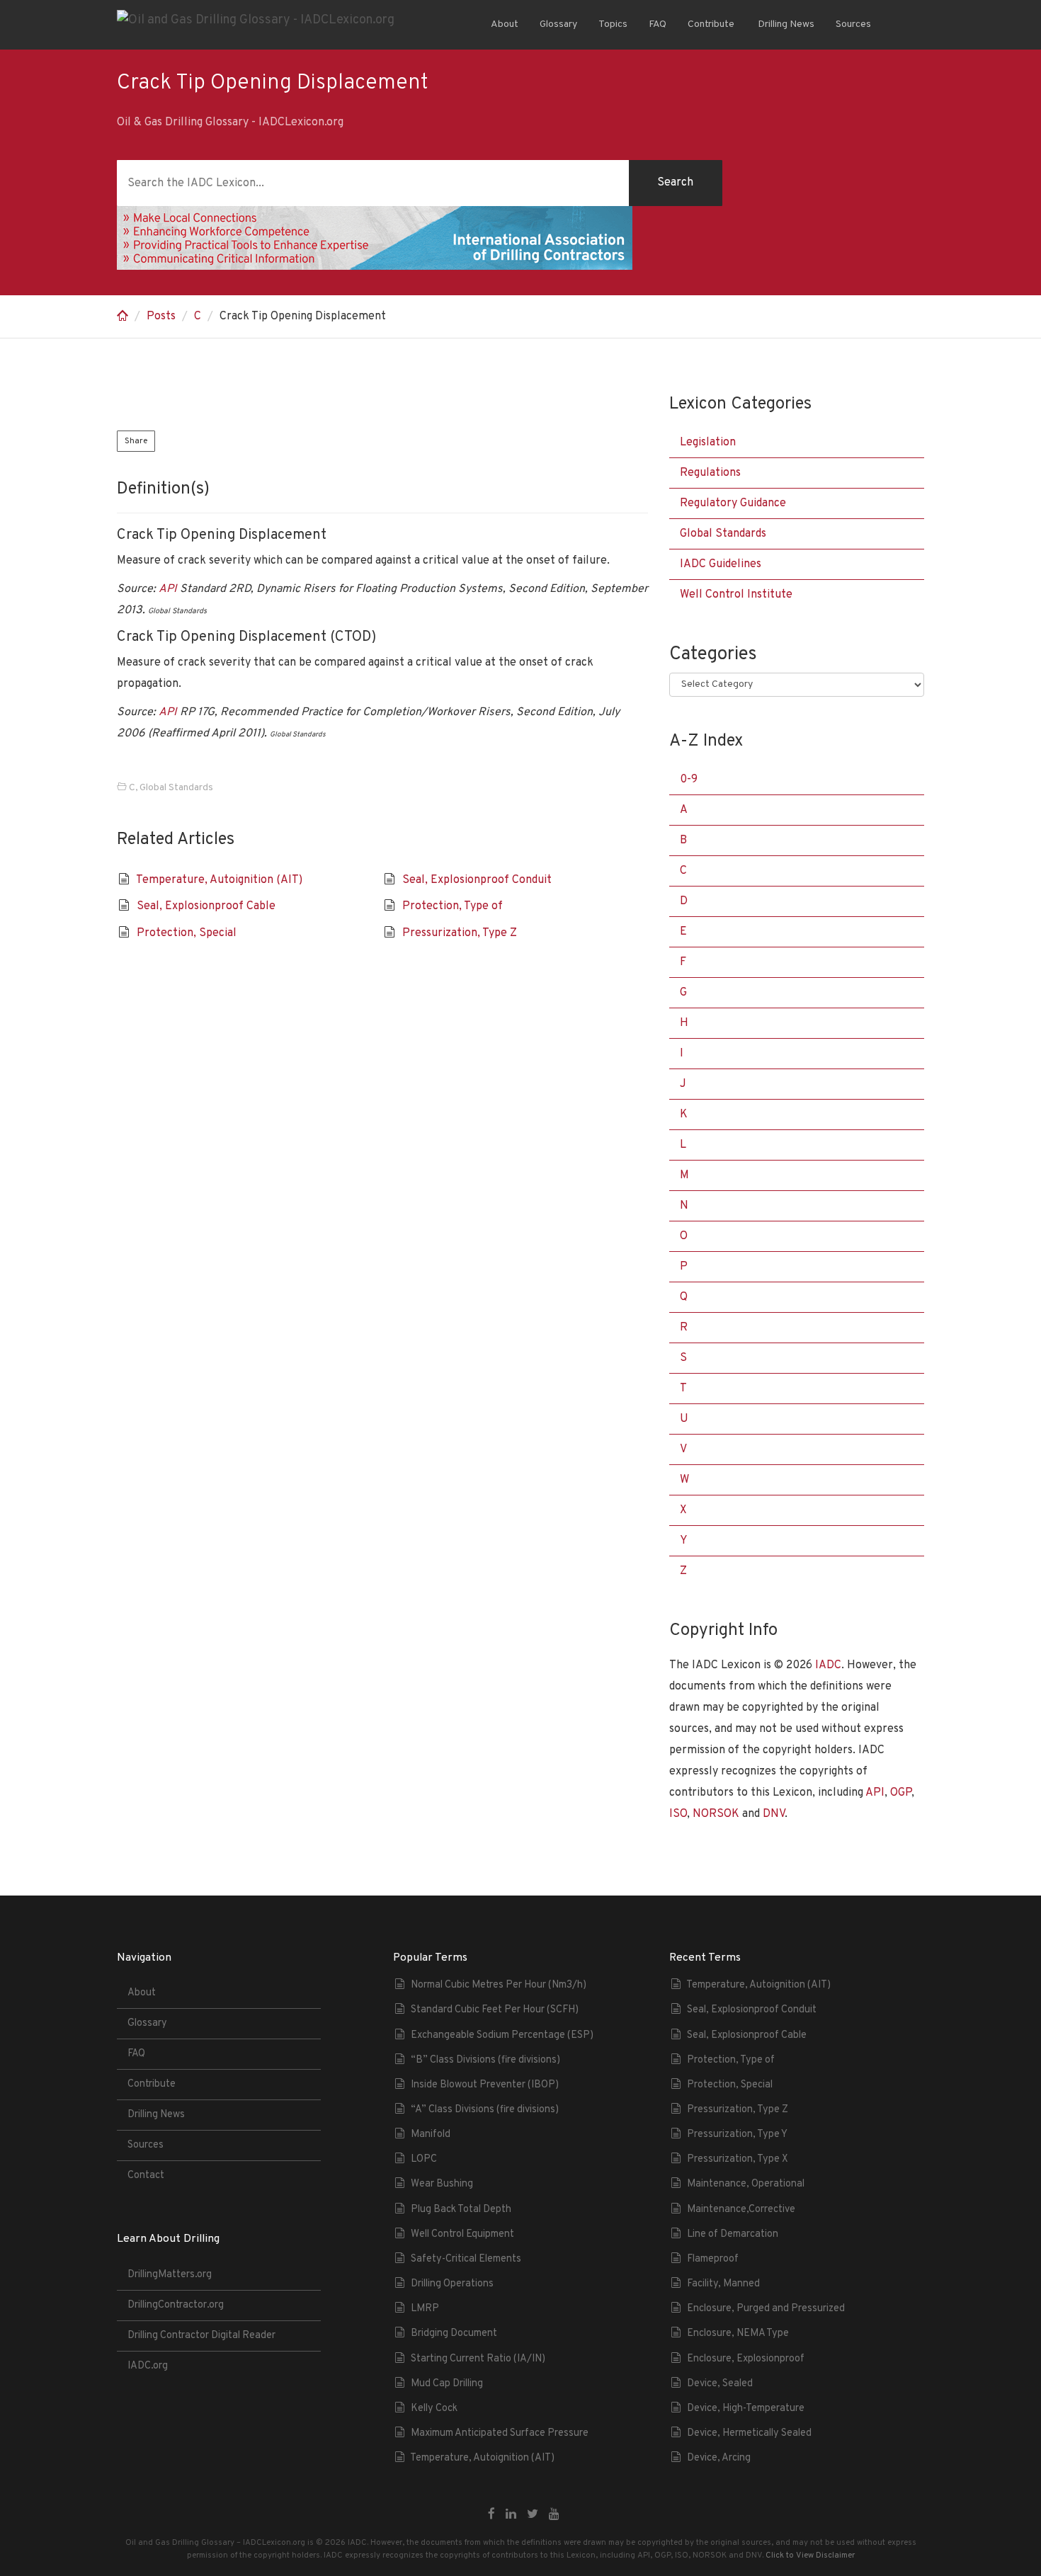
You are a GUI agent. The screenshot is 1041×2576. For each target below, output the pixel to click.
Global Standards (176, 788)
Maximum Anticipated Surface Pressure (500, 2433)
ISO (678, 1814)
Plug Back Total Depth (461, 2210)
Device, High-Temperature (746, 2409)
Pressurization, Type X (738, 2159)
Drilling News (785, 24)
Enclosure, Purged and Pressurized (766, 2309)
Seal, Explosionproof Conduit (477, 880)
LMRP (425, 2309)
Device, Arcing (719, 2458)
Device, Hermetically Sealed (749, 2433)
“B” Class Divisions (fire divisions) (485, 2060)
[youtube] (554, 2515)
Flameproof (713, 2259)
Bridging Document (454, 2333)
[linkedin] (511, 2515)
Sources (853, 24)
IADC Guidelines (721, 564)
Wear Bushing (442, 2184)
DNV (774, 1814)
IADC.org (148, 2366)
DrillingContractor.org (176, 2305)
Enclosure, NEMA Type (738, 2333)
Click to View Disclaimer (810, 2555)
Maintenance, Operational (746, 2184)
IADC (828, 1665)
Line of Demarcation (733, 2234)
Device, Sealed (720, 2384)
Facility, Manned (723, 2284)
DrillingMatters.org (170, 2275)
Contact (146, 2176)
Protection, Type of (453, 906)
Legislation (708, 443)
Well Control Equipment (462, 2234)
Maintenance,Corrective (741, 2210)
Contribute (711, 24)
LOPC (424, 2159)
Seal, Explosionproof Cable (206, 906)
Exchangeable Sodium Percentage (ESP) (502, 2035)
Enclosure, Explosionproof (746, 2359)
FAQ (658, 24)
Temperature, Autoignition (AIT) (219, 880)
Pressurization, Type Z (460, 933)
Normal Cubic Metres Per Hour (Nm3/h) (499, 1985)
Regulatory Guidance (733, 503)
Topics (613, 24)
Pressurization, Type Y (737, 2135)
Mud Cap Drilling (447, 2384)
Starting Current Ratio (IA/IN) (478, 2359)
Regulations (710, 473)
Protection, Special (187, 933)
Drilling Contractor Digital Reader (201, 2336)
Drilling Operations (452, 2284)
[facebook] (491, 2515)
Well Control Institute (736, 595)
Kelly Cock (434, 2409)
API (168, 589)
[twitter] (533, 2515)
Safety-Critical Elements (466, 2259)
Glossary (558, 24)
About (505, 24)
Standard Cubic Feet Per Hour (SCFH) (495, 2010)
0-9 (689, 780)
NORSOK (716, 1814)
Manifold (431, 2135)
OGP (901, 1793)
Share (136, 441)
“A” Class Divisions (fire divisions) (485, 2110)
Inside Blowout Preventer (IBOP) (485, 2085)
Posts (161, 317)
